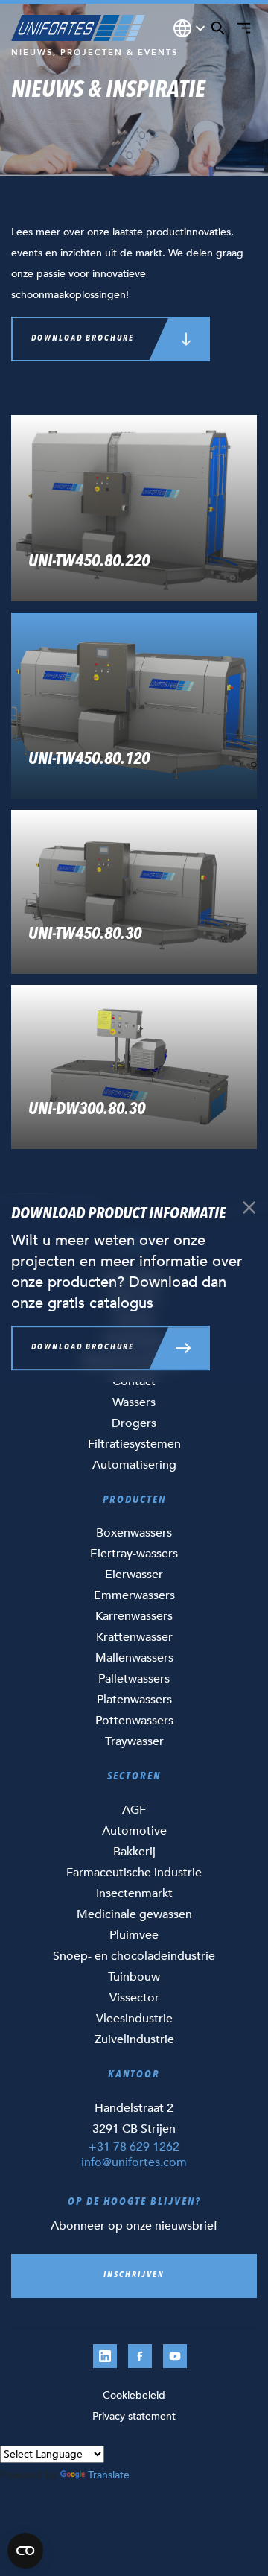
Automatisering (134, 1465)
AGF (134, 1810)
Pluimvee (134, 1935)
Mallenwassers (134, 1658)
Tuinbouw (134, 1977)
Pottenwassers (134, 1721)
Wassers (134, 1402)
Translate (109, 2475)
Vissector (134, 1998)
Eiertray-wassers (134, 1554)
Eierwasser (134, 1575)
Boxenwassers (134, 1533)
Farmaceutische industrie (134, 1873)
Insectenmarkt (134, 1893)
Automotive (134, 1831)
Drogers (134, 1423)
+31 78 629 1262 (134, 2147)
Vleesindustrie (134, 2019)
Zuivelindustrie (134, 2039)
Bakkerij (134, 1852)
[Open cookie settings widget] (25, 2551)
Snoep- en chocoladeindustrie (134, 1956)
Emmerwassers (134, 1595)
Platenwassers (134, 1700)
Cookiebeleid (134, 2395)
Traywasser (134, 1741)
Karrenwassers (134, 1616)
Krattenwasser (134, 1637)
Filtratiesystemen (134, 1444)
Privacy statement (134, 2416)
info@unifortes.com (134, 2162)
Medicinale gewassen (134, 1914)
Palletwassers (134, 1679)
